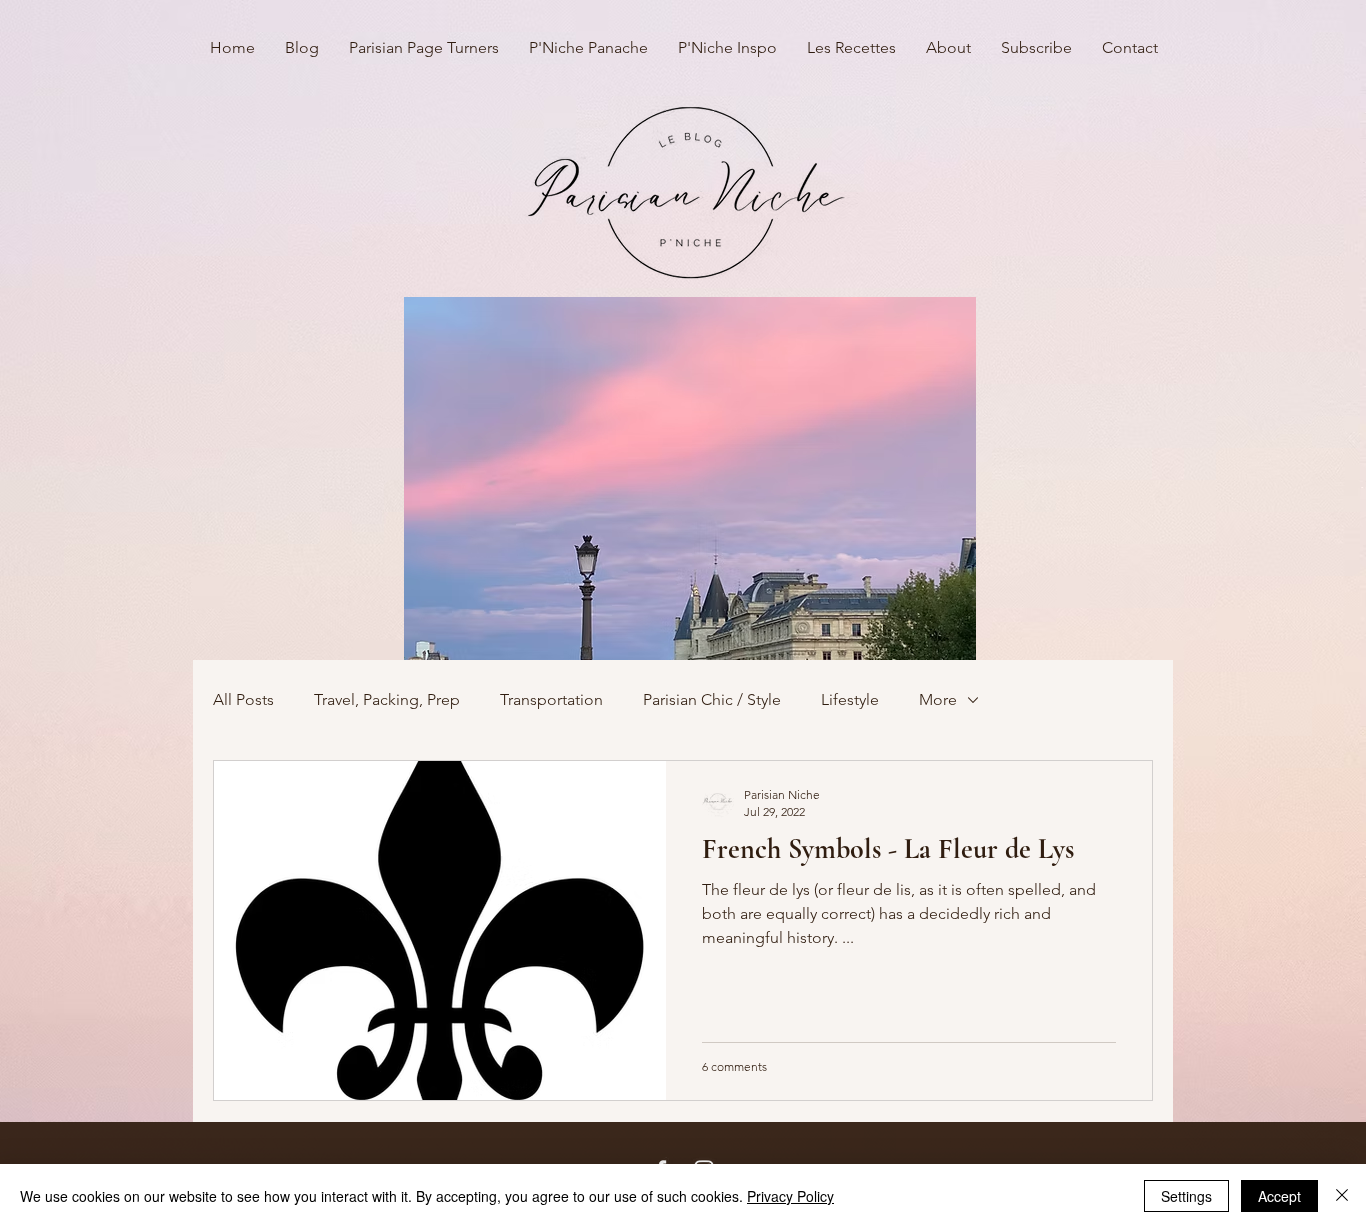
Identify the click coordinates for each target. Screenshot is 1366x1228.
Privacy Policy (790, 1196)
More (938, 699)
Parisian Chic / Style (712, 699)
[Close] (1342, 1196)
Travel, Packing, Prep (387, 699)
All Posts (243, 699)
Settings (1186, 1196)
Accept (1279, 1196)
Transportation (551, 699)
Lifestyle (850, 699)
